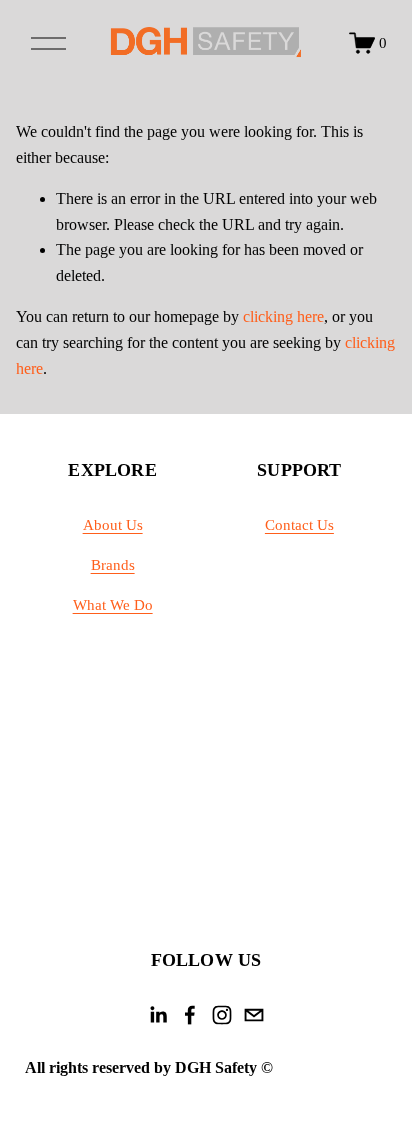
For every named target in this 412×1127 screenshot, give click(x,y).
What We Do (113, 605)
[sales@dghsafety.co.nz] (254, 1015)
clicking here (283, 316)
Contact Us (299, 525)
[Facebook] (190, 1015)
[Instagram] (222, 1015)
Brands (113, 565)
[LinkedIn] (158, 1015)
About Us (113, 525)
